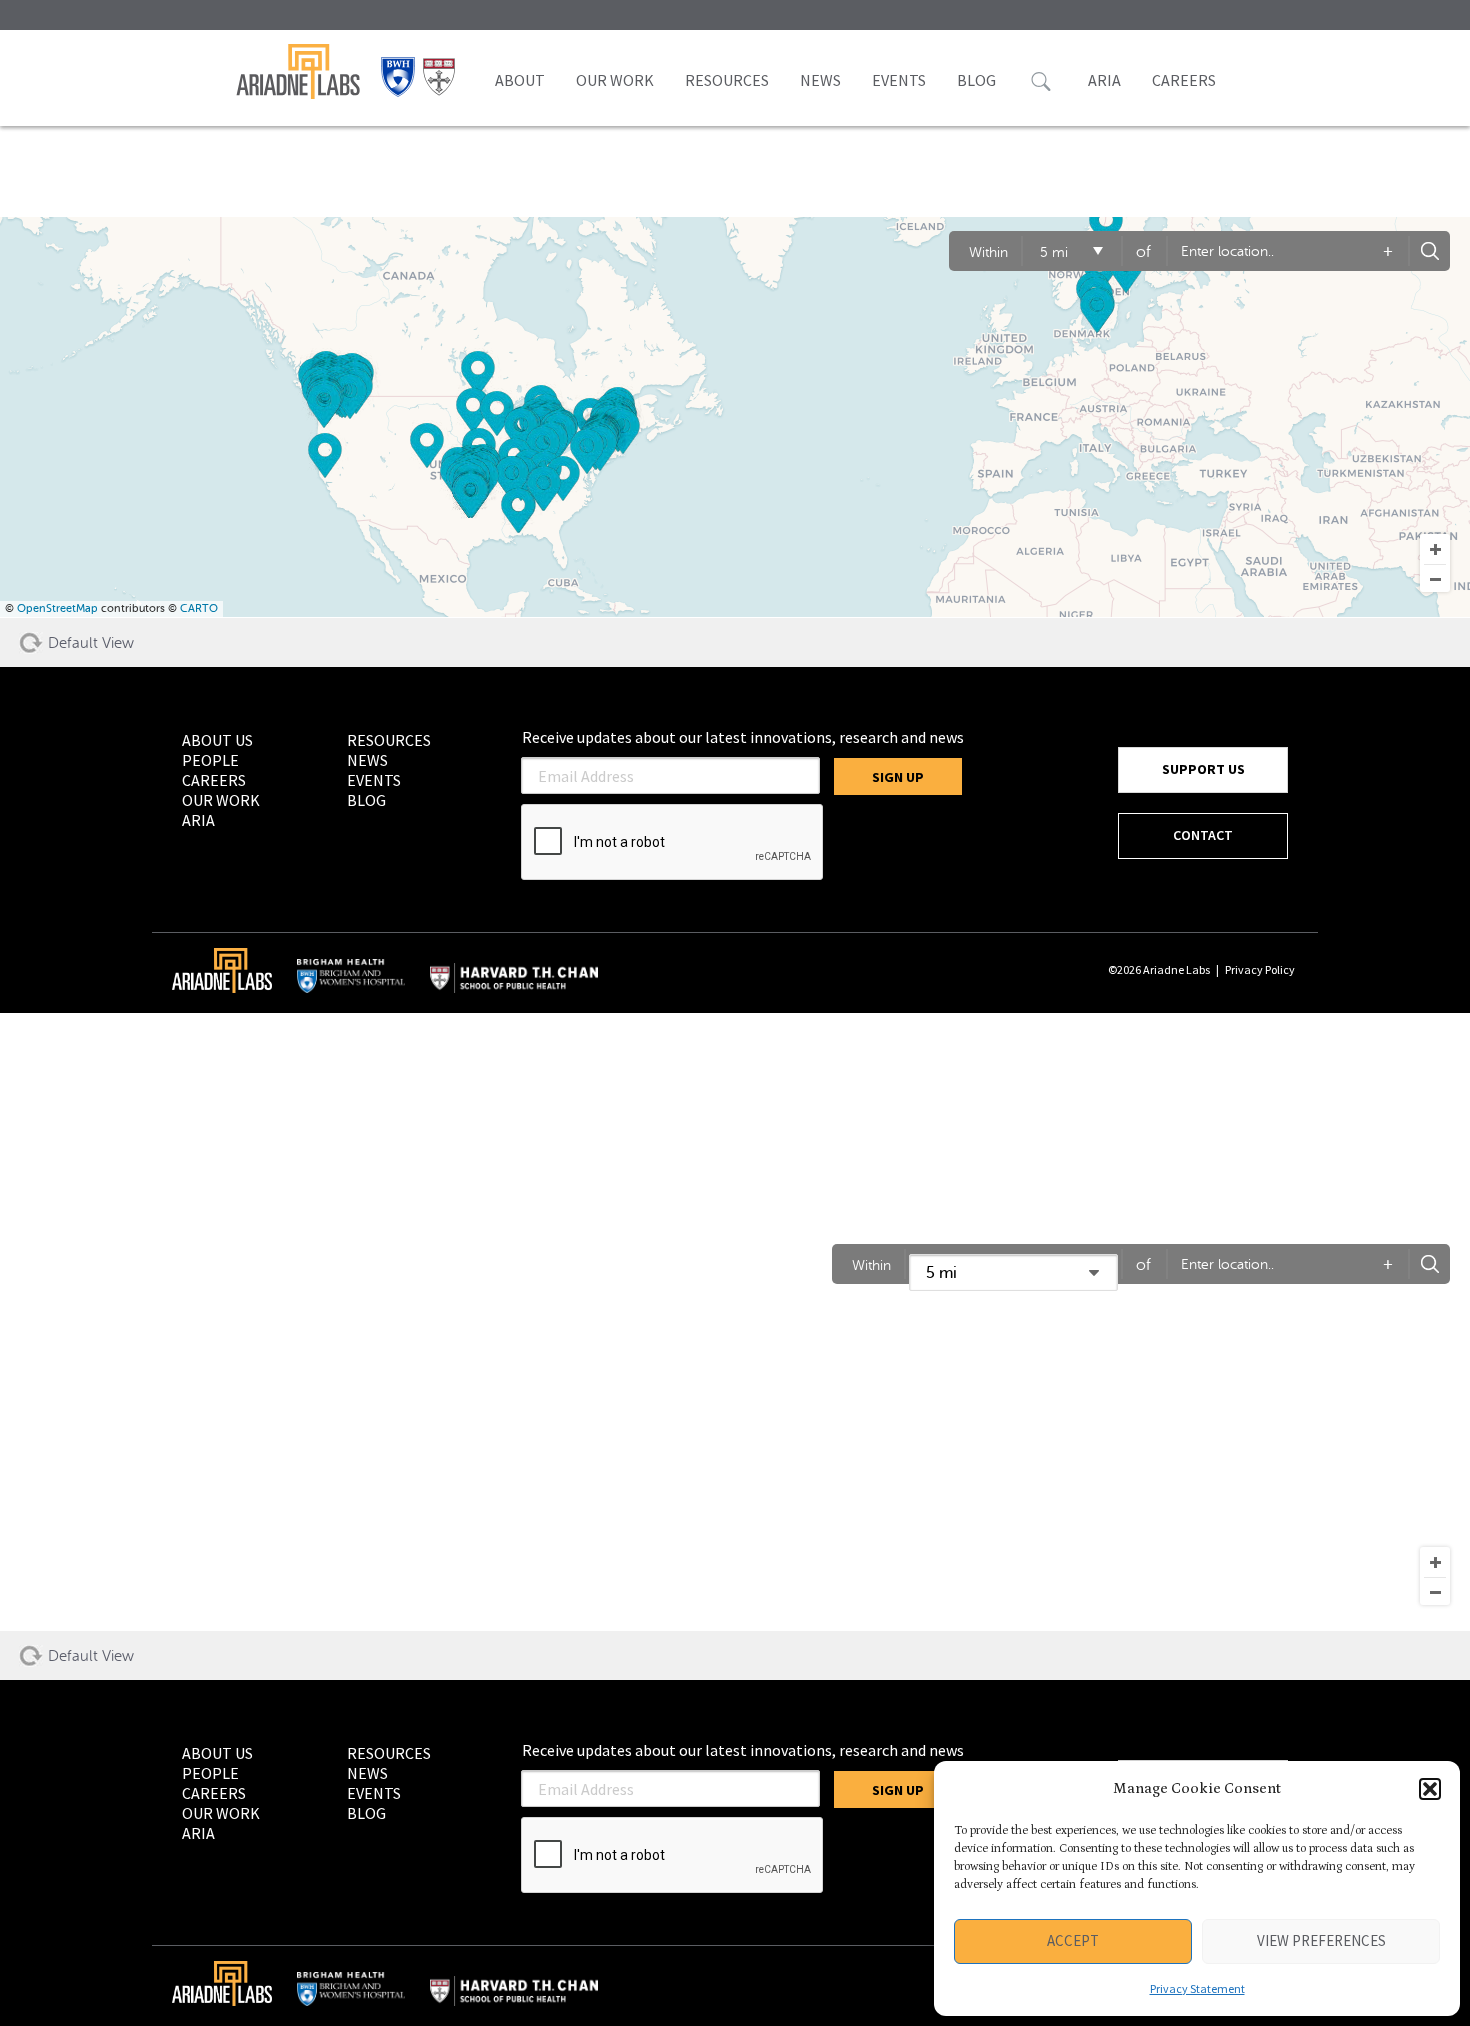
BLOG (976, 80)
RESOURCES (727, 80)
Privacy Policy (1260, 969)
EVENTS (899, 80)
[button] (1430, 1789)
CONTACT (1203, 835)
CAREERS (1184, 80)
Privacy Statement (1197, 1988)
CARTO (199, 608)
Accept (1073, 1940)
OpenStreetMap (57, 608)
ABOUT (520, 80)
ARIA (1104, 80)
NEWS (820, 80)
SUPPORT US (1203, 769)
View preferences (1321, 1940)
